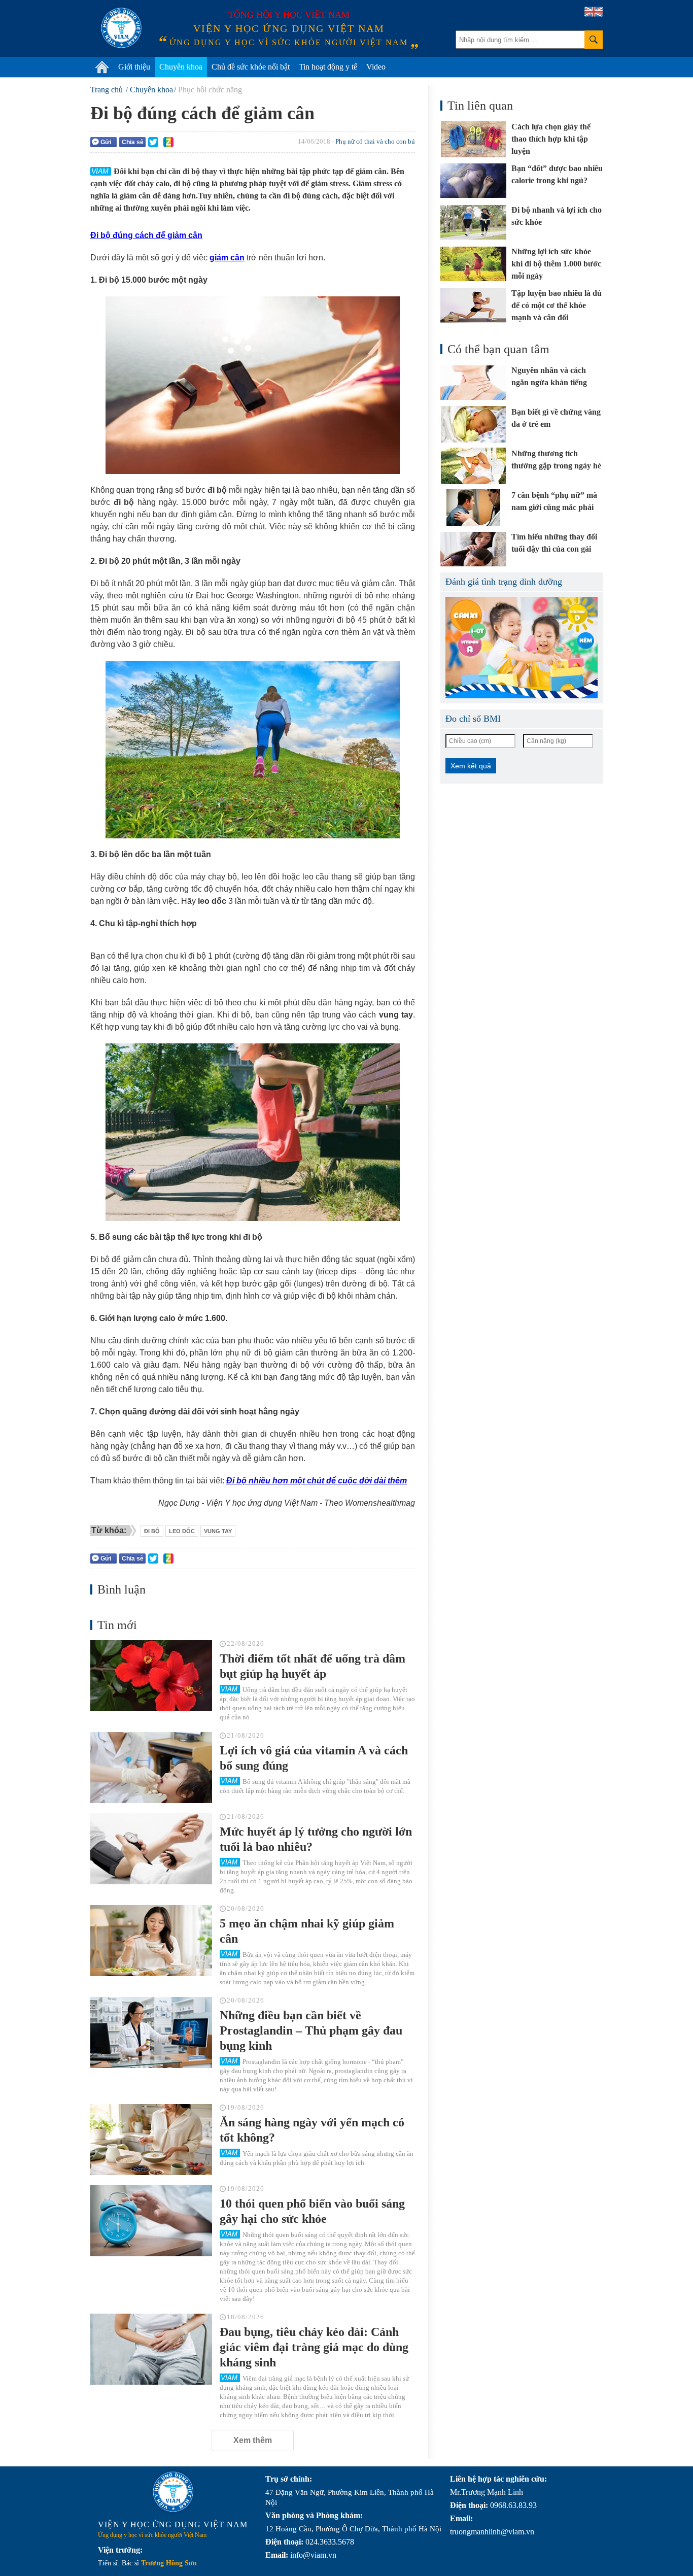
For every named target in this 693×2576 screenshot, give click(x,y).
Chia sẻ (133, 142)
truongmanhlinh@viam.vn (492, 2532)
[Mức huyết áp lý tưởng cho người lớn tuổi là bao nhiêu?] (151, 1849)
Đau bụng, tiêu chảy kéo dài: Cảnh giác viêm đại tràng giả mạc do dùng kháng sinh (314, 2347)
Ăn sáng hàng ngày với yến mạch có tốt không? (312, 2130)
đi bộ (152, 1531)
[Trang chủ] (102, 67)
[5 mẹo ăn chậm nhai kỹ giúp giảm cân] (151, 1941)
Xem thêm (253, 2440)
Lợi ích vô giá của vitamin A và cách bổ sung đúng (314, 1758)
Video (376, 67)
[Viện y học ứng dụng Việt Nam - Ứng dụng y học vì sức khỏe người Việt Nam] (121, 28)
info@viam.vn (313, 2555)
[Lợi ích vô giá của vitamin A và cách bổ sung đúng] (151, 1768)
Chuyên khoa (181, 67)
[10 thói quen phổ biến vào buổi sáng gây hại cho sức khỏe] (151, 2221)
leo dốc (182, 1531)
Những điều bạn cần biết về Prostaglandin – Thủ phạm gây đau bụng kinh (311, 2030)
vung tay (218, 1531)
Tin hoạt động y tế (328, 67)
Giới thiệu (134, 67)
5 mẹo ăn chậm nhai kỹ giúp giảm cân (307, 1931)
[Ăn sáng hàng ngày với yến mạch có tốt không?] (151, 2140)
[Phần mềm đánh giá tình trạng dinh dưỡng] (522, 648)
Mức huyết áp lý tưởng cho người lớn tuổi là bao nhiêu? (316, 1839)
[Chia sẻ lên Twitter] (153, 142)
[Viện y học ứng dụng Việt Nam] (173, 2492)
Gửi (106, 142)
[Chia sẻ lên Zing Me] (168, 142)
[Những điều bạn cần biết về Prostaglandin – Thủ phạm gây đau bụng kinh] (151, 2032)
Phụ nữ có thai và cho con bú (375, 141)
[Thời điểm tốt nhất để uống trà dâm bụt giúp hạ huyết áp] (151, 1676)
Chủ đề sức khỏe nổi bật (251, 67)
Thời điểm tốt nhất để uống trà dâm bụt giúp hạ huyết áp (313, 1666)
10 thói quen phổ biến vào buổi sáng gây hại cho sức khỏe (312, 2211)
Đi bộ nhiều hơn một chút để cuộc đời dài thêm (317, 1481)
